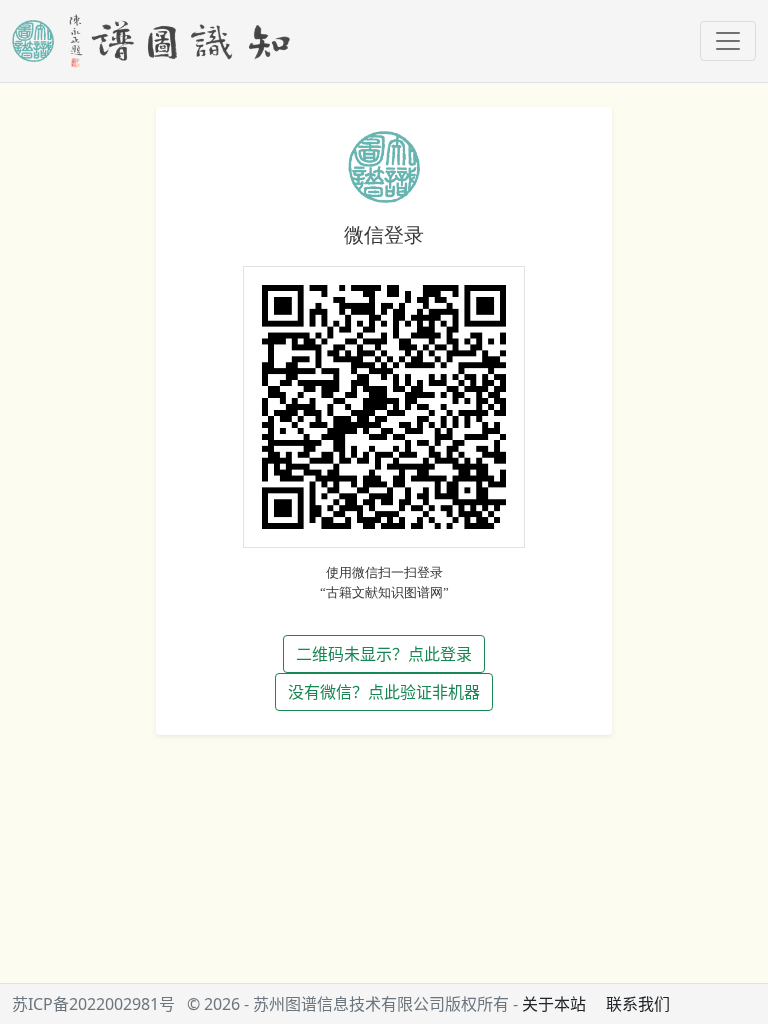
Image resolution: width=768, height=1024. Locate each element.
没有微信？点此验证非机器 (384, 692)
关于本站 (554, 1004)
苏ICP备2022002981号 (93, 1004)
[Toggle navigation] (728, 41)
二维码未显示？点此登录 (384, 654)
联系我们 (638, 1004)
